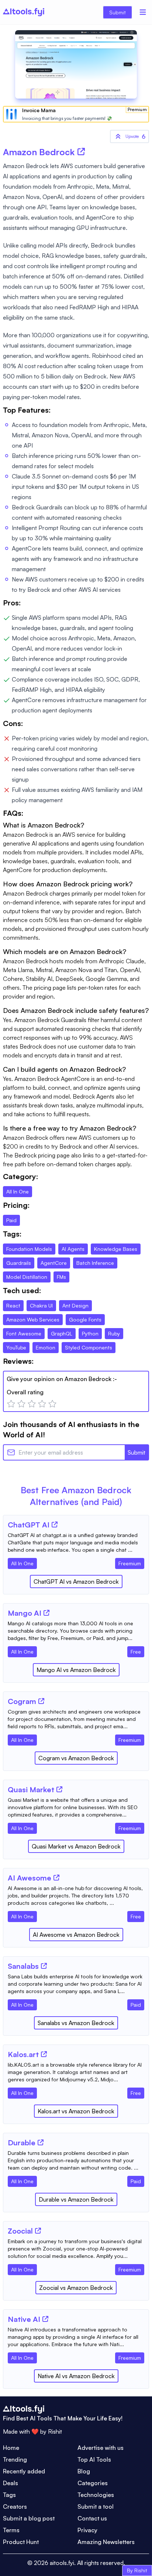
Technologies (96, 2495)
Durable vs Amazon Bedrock (76, 2199)
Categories (93, 2483)
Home (11, 2448)
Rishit (55, 2431)
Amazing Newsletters (106, 2542)
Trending (15, 2459)
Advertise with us (101, 2448)
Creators (15, 2506)
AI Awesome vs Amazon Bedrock (76, 1935)
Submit (118, 12)
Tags (9, 2495)
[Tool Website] (55, 1524)
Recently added (24, 2471)
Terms (11, 2530)
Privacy (87, 2530)
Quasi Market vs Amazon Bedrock (76, 1846)
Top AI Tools (94, 2459)
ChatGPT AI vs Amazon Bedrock (76, 1581)
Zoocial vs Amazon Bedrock (76, 2288)
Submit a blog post (29, 2518)
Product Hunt (21, 2542)
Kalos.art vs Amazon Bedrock (76, 2111)
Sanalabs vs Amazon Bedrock (76, 2023)
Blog (84, 2471)
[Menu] (143, 12)
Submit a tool (96, 2506)
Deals (11, 2483)
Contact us (92, 2518)
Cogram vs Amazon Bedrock (76, 1758)
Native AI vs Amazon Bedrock (76, 2376)
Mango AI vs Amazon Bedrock (76, 1670)
